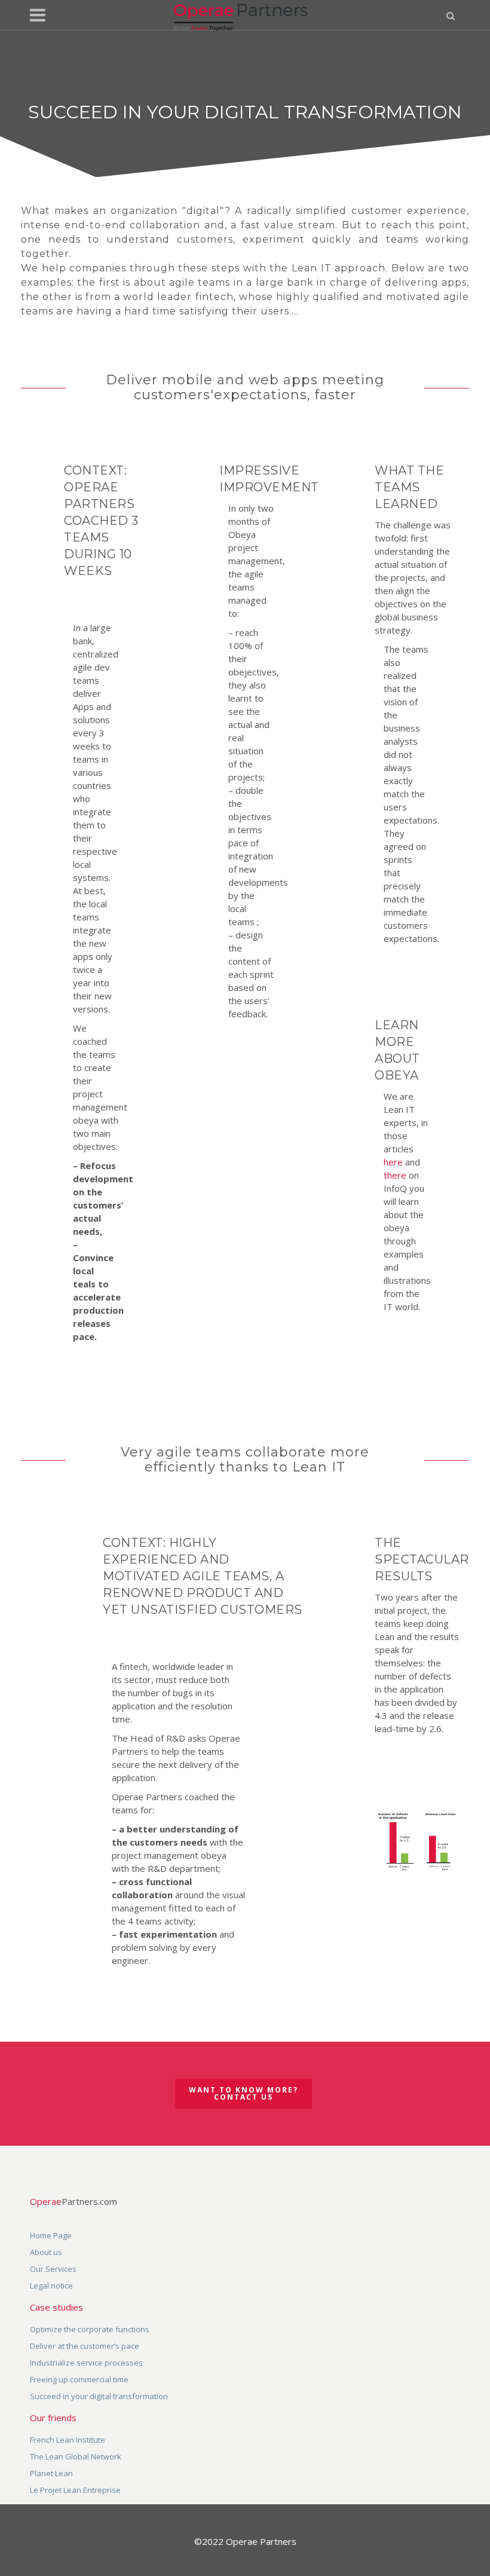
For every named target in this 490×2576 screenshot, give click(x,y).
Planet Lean (51, 2473)
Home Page (51, 2235)
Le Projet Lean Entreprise (75, 2490)
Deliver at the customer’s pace (85, 2346)
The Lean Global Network (76, 2456)
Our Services (53, 2269)
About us (46, 2252)
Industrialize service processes (86, 2363)
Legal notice (51, 2286)
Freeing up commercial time (79, 2379)
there (395, 1175)
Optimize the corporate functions (90, 2329)
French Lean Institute (68, 2440)
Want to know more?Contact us (244, 2093)
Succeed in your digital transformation (99, 2396)
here (393, 1162)
